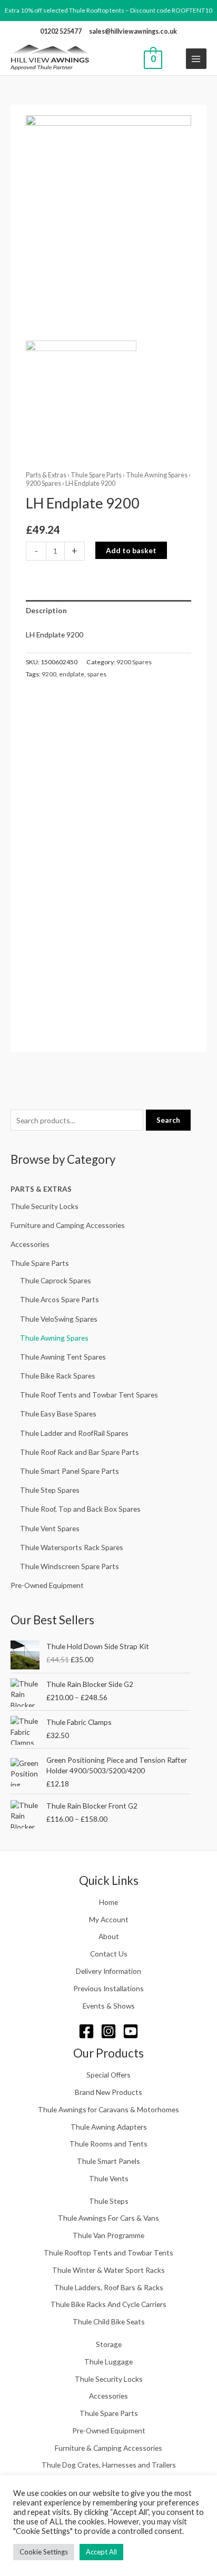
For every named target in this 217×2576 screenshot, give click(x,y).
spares (97, 674)
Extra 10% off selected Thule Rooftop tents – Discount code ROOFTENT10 (108, 10)
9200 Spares (43, 483)
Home (108, 1902)
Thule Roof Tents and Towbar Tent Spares (89, 1395)
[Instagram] (108, 2031)
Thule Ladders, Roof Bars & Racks (109, 2287)
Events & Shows (109, 2006)
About (109, 1936)
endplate (72, 674)
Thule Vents (109, 2178)
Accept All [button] (101, 2552)
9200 (49, 674)
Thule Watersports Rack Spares (72, 1547)
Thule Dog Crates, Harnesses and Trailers (109, 2465)
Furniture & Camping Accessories (108, 2448)
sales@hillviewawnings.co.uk (133, 31)
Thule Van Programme (108, 2235)
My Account (109, 1919)
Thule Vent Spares (50, 1528)
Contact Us (109, 1954)
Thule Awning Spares (54, 1338)
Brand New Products (108, 2092)
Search (168, 1120)
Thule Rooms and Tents (108, 2144)
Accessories (30, 1244)
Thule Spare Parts (40, 1263)
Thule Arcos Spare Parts (60, 1299)
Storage (109, 2344)
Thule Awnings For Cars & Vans (108, 2218)
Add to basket (131, 550)
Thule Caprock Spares (56, 1280)
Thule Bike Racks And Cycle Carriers (108, 2304)
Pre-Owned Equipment (47, 1585)
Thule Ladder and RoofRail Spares (74, 1433)
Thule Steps (109, 2201)
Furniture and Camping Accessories (68, 1225)
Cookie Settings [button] (44, 2552)
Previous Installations (108, 1988)
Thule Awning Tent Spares (63, 1357)
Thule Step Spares (50, 1490)
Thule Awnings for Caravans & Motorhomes (108, 2109)
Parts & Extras (41, 1189)
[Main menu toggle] (196, 59)
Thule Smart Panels (108, 2161)
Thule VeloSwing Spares (59, 1319)
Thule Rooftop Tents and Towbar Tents (108, 2253)
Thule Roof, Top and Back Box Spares (80, 1509)
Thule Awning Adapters (109, 2127)
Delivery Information (108, 1971)
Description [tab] (46, 610)
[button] (174, 59)
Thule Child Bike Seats (109, 2322)
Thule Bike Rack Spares (58, 1376)
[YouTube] (131, 2031)
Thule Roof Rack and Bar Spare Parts (80, 1452)
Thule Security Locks (45, 1206)
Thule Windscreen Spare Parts (70, 1566)
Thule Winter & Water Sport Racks (108, 2270)
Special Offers (108, 2075)
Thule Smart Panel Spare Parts (70, 1471)
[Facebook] (86, 2031)
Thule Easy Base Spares (58, 1414)
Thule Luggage (108, 2362)
